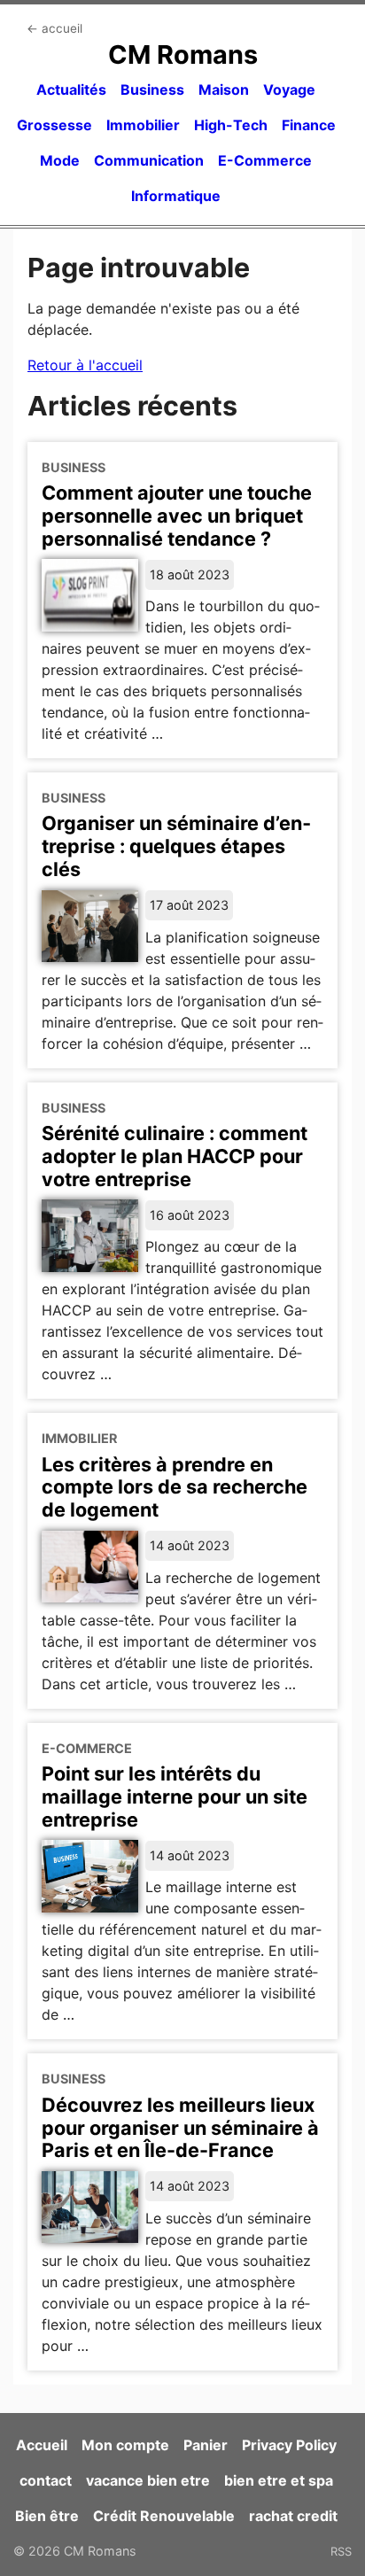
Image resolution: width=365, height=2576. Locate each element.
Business (152, 89)
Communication (149, 160)
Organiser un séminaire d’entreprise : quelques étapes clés (176, 846)
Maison (224, 89)
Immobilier (143, 125)
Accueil (42, 2445)
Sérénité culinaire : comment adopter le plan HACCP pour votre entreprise (175, 1156)
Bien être (47, 2516)
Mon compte (125, 2445)
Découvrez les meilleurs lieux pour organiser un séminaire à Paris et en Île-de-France (180, 2128)
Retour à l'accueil (85, 365)
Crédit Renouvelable (164, 2516)
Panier (206, 2445)
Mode (60, 160)
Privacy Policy (289, 2445)
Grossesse (54, 125)
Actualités (71, 89)
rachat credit (293, 2516)
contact (46, 2480)
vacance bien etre (148, 2480)
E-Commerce (265, 160)
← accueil (54, 28)
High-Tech (231, 125)
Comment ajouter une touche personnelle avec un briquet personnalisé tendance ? (177, 516)
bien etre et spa (279, 2480)
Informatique (176, 196)
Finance (309, 125)
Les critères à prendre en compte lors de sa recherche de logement (175, 1487)
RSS (341, 2551)
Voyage (289, 89)
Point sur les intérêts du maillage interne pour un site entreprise (175, 1796)
